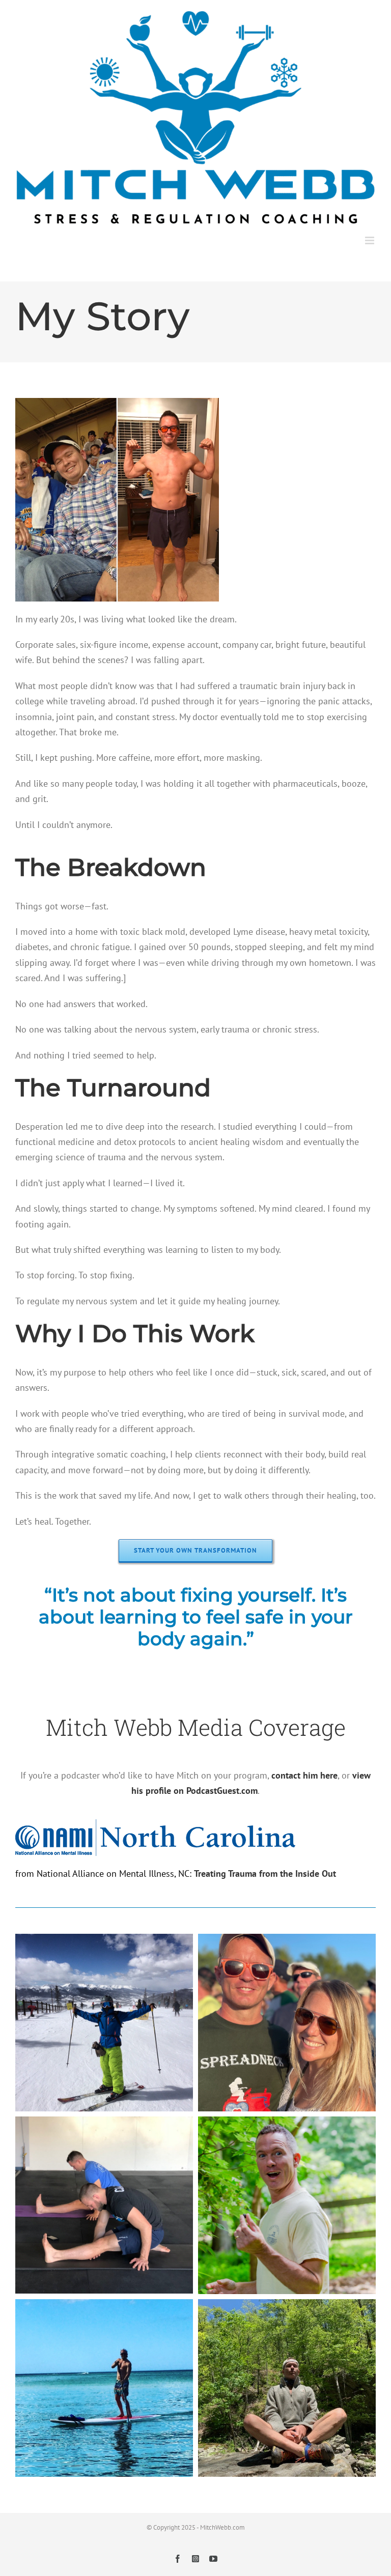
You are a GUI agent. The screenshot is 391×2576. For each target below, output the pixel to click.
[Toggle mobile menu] (370, 240)
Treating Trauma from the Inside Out (265, 1873)
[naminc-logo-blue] (155, 1838)
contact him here (304, 1775)
